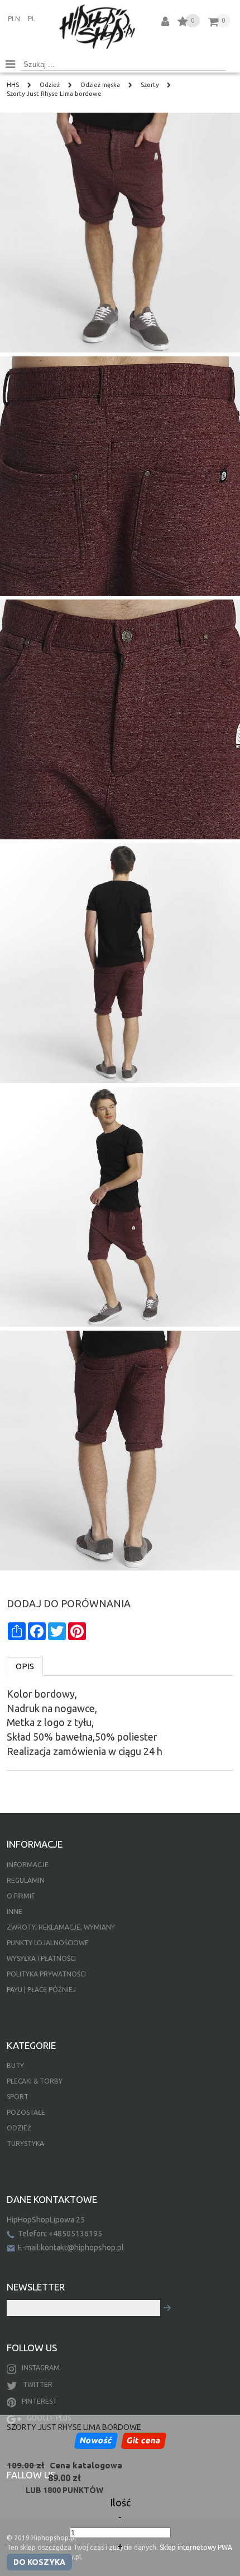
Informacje (28, 1865)
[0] (183, 23)
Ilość (120, 2502)
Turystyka (25, 2144)
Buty (15, 2065)
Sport (18, 2097)
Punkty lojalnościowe (48, 1943)
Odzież (19, 2128)
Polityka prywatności (46, 1974)
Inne (15, 1912)
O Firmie (21, 1896)
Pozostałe (26, 2112)
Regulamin (26, 1880)
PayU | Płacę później (41, 1990)
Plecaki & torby (35, 2081)
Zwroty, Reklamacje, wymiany (61, 1927)
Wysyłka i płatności (41, 1958)
